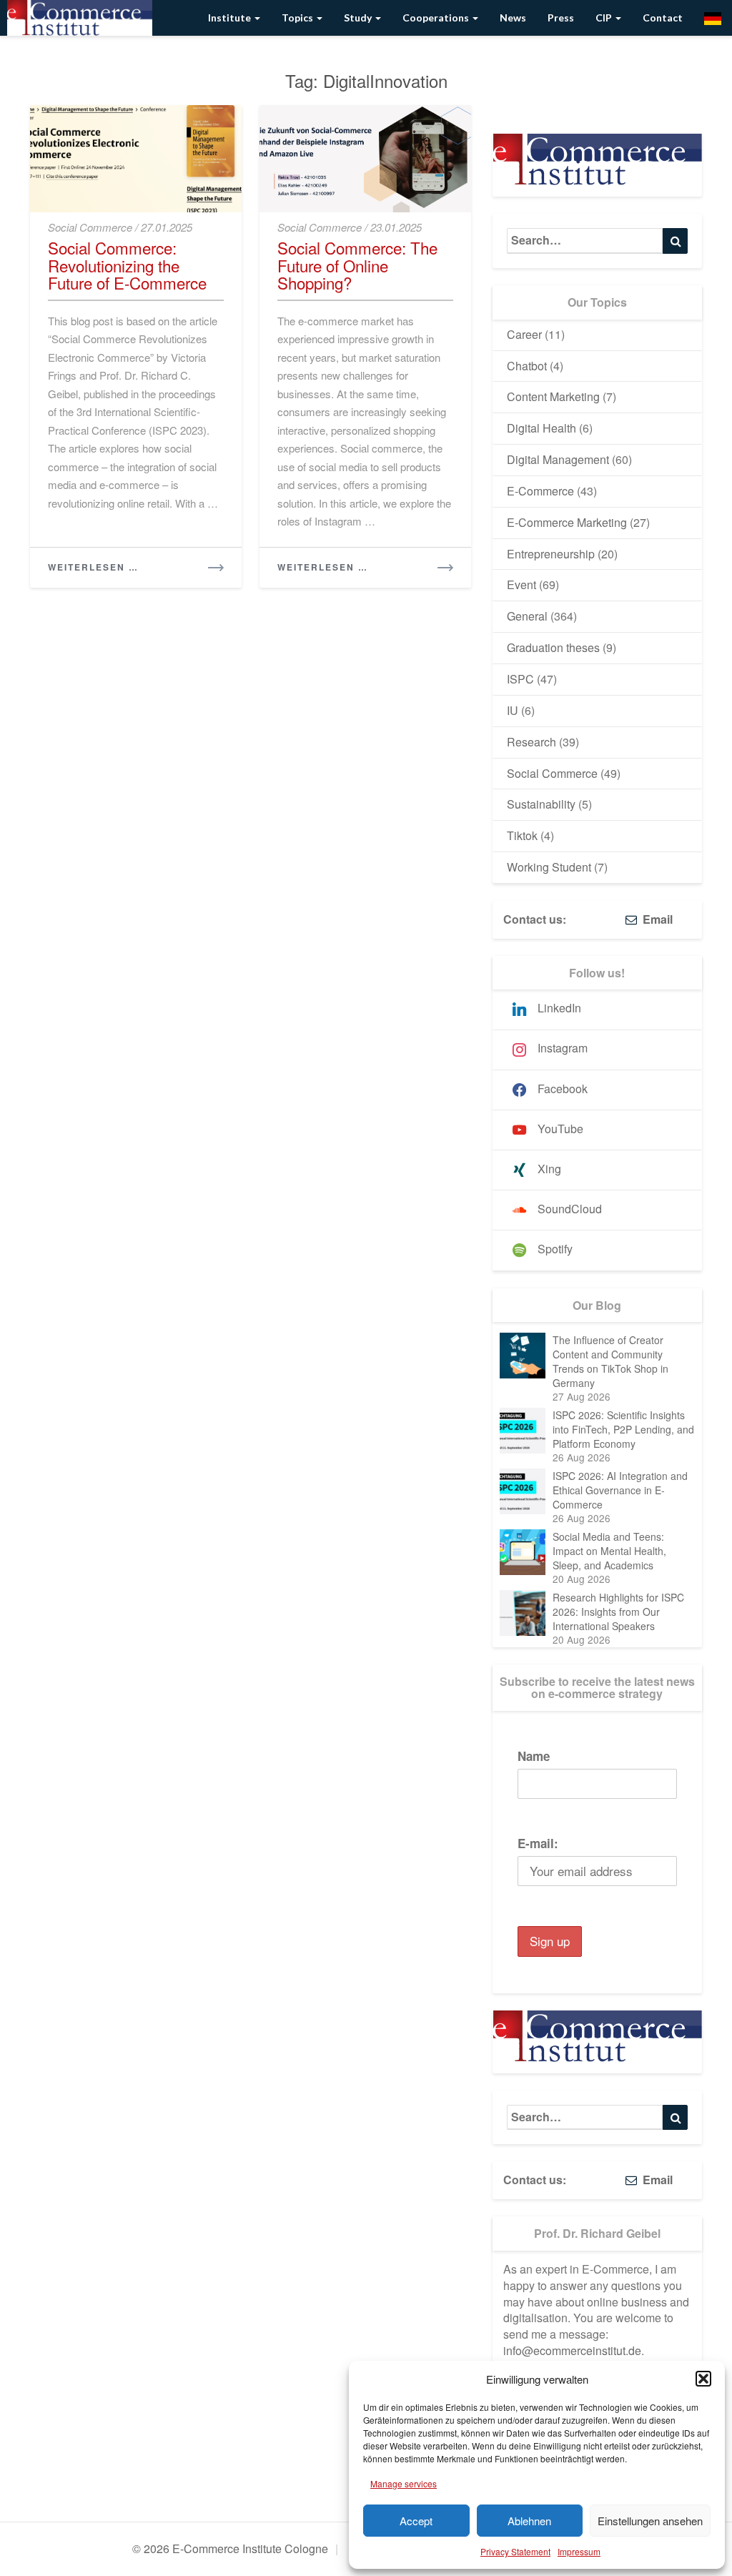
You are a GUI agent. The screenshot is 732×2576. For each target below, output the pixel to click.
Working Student (549, 867)
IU (513, 710)
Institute (231, 18)
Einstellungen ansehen (650, 2521)
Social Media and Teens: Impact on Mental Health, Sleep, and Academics (609, 1551)
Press (561, 18)
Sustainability (541, 804)
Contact (663, 18)
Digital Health (541, 428)
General (527, 616)
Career (524, 334)
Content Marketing (553, 396)
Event (521, 584)
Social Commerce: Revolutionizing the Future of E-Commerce (127, 265)
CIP (605, 18)
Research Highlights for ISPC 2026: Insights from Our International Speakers (618, 1612)
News (513, 18)
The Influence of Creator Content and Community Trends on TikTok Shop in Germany (610, 1361)
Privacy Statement (515, 2551)
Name (534, 1756)
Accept (416, 2521)
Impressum (579, 2551)
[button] (703, 2379)
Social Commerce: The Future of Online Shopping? (357, 265)
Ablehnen (529, 2521)
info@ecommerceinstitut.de (572, 2350)
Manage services (404, 2483)
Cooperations (437, 18)
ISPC (520, 679)
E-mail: (538, 1843)
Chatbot (527, 366)
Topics (298, 18)
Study (359, 18)
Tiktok (522, 835)
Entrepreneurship (551, 554)
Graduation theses (553, 647)
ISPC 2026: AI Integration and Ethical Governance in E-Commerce (620, 1490)
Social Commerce (90, 227)
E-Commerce (540, 491)
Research (531, 742)
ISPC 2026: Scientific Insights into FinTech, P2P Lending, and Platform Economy (623, 1429)
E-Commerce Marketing (567, 522)
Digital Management (558, 459)
